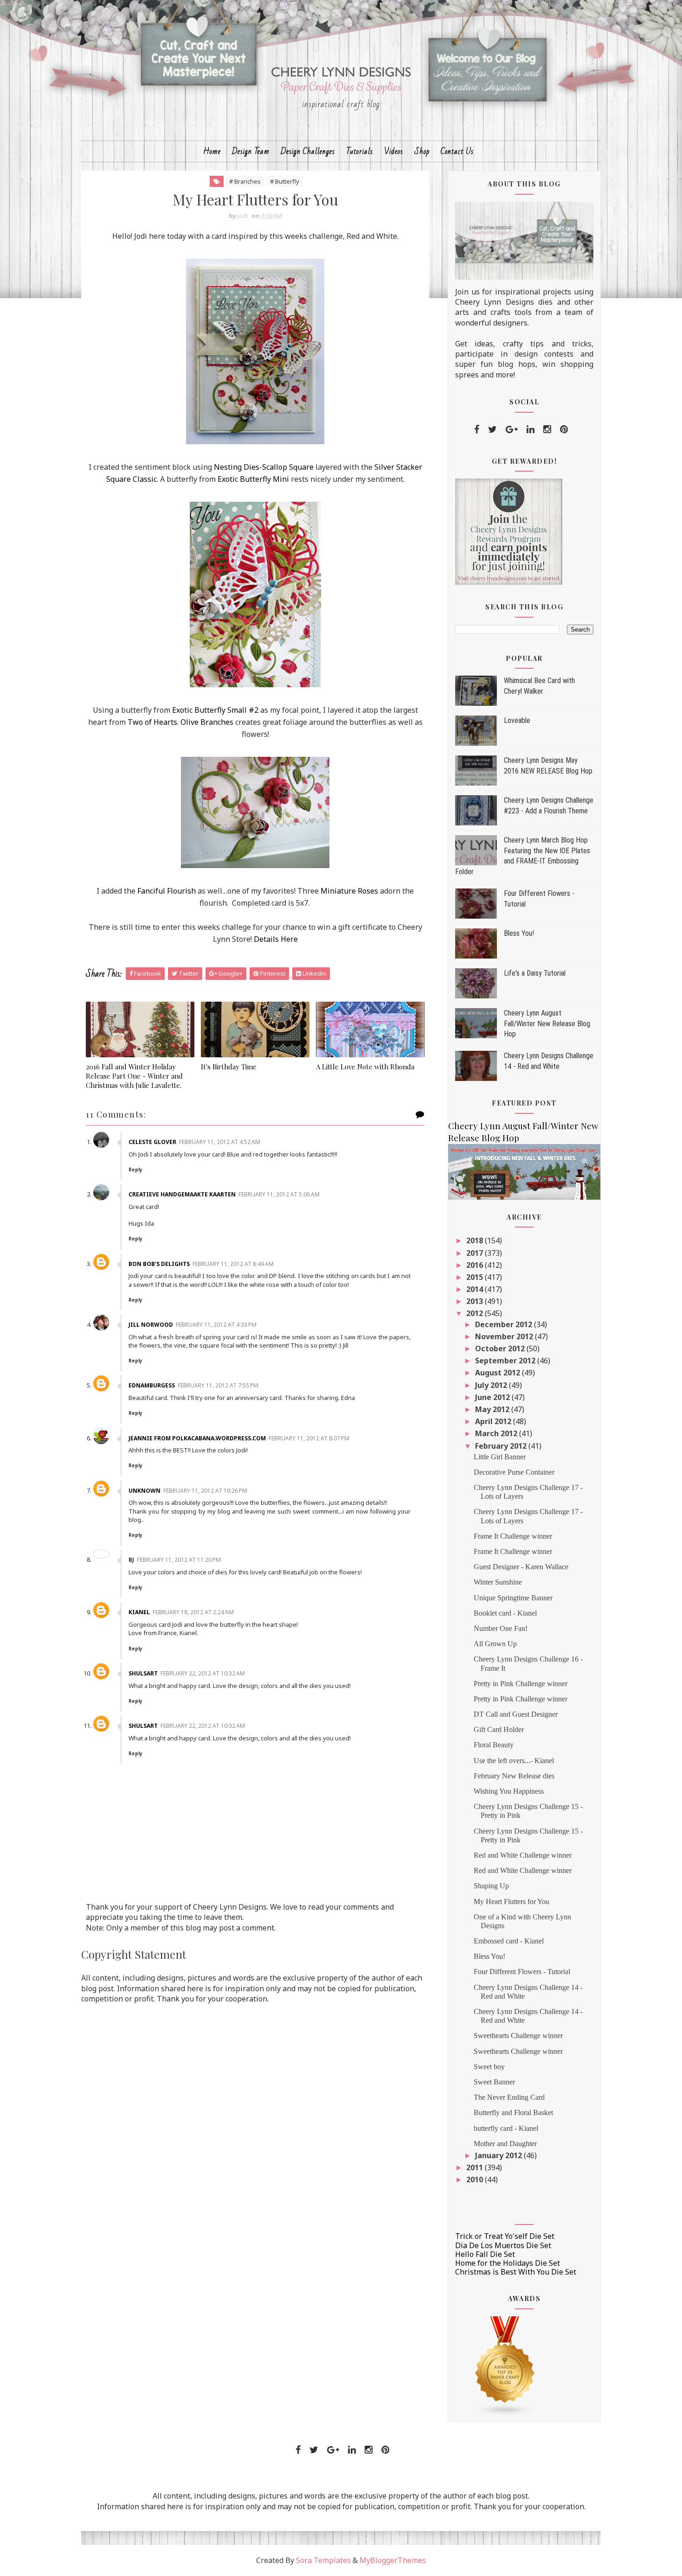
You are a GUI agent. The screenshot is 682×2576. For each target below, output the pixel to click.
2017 (476, 1253)
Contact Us (457, 151)
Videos (394, 151)
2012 (476, 1313)
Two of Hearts (152, 722)
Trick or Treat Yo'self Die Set (505, 2236)
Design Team (251, 151)
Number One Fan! (501, 1628)
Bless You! (519, 933)
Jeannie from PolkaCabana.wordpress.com (197, 1438)
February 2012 (502, 1446)
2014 (476, 1289)
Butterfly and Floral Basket (513, 2113)
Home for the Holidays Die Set (508, 2263)
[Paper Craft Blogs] (505, 2365)
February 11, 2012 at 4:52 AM (220, 1142)
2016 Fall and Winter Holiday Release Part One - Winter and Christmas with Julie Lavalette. (134, 1076)
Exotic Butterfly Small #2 (214, 710)
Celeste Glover (152, 1142)
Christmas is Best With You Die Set (516, 2272)
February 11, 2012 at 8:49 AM (233, 1264)
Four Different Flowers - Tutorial (522, 1972)
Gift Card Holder (499, 1729)
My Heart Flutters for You (511, 1902)
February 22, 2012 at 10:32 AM (203, 1673)
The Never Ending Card (509, 2097)
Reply (135, 1170)
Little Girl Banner (500, 1457)
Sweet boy (489, 2067)
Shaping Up (491, 1886)
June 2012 (493, 1397)
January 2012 (499, 2155)
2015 (476, 1277)
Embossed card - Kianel (509, 1941)
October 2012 (501, 1349)
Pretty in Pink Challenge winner (521, 1684)
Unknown (145, 1491)
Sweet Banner (494, 2082)
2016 (476, 1265)
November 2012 (505, 1336)
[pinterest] (564, 429)
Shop (422, 151)
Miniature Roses (348, 891)
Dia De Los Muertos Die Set (503, 2245)
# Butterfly (285, 181)
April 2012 (494, 1421)
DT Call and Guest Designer (516, 1714)
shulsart (143, 1673)
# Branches (245, 181)
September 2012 (506, 1361)
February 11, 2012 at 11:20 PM (179, 1560)
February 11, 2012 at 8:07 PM (309, 1438)
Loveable (517, 720)
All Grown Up (495, 1644)
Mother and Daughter (505, 2144)
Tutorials (360, 151)
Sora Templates (323, 2560)
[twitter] (492, 429)
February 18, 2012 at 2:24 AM (193, 1612)
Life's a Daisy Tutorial (535, 973)
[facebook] (477, 429)
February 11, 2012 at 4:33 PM (216, 1325)
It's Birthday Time (229, 1067)
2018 (476, 1240)
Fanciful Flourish (167, 891)
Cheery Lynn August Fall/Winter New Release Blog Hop (547, 1023)
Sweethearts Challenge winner (518, 2036)
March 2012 (497, 1433)
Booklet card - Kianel (505, 1613)
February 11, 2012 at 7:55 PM (218, 1385)
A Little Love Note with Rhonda (365, 1067)
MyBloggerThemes (393, 2560)
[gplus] (512, 429)
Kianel (139, 1612)
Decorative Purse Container (514, 1472)
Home (212, 151)
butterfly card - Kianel (506, 2128)
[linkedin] (531, 429)
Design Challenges (308, 151)
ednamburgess (152, 1385)
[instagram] (547, 429)
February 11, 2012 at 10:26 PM (205, 1491)
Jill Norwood (151, 1325)
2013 (476, 1301)
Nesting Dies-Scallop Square (264, 467)
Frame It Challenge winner (513, 1536)
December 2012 (505, 1324)
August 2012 (499, 1373)
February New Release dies (514, 1776)
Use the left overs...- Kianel (514, 1761)
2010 (476, 2180)
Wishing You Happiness (509, 1791)
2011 (476, 2167)
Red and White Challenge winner (523, 1855)
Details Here (276, 939)
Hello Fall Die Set (485, 2254)
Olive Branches (206, 722)
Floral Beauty (494, 1745)
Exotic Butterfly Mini (253, 479)
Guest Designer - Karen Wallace (521, 1567)
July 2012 (492, 1385)
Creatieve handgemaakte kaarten (182, 1194)
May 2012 (493, 1409)
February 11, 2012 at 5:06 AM (279, 1194)
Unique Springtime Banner (513, 1598)
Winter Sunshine (498, 1582)
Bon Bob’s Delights (159, 1264)
